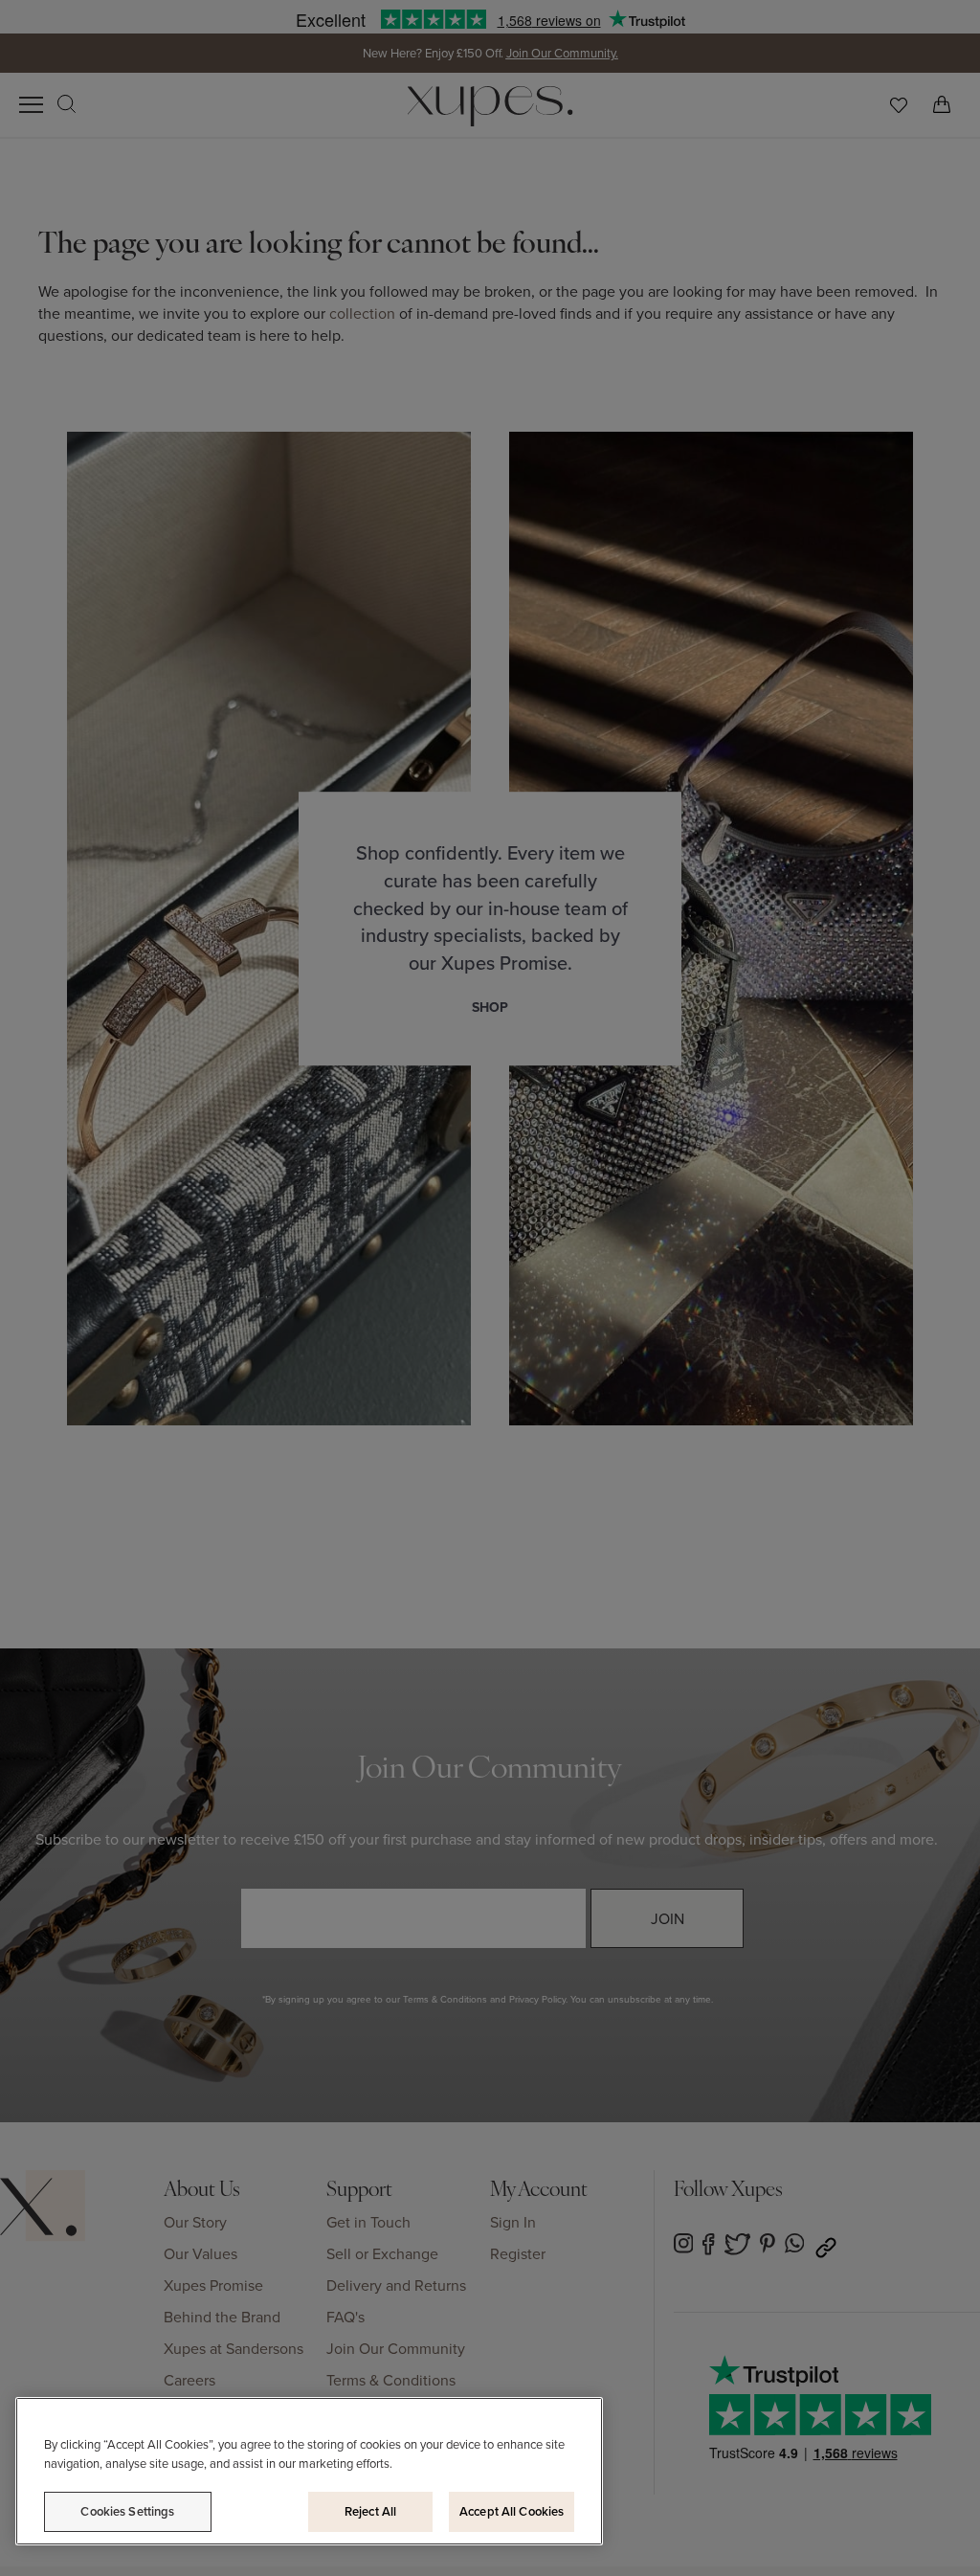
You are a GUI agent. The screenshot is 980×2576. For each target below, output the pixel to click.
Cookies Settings (127, 2511)
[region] (309, 2471)
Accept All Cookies (512, 2511)
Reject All (370, 2511)
